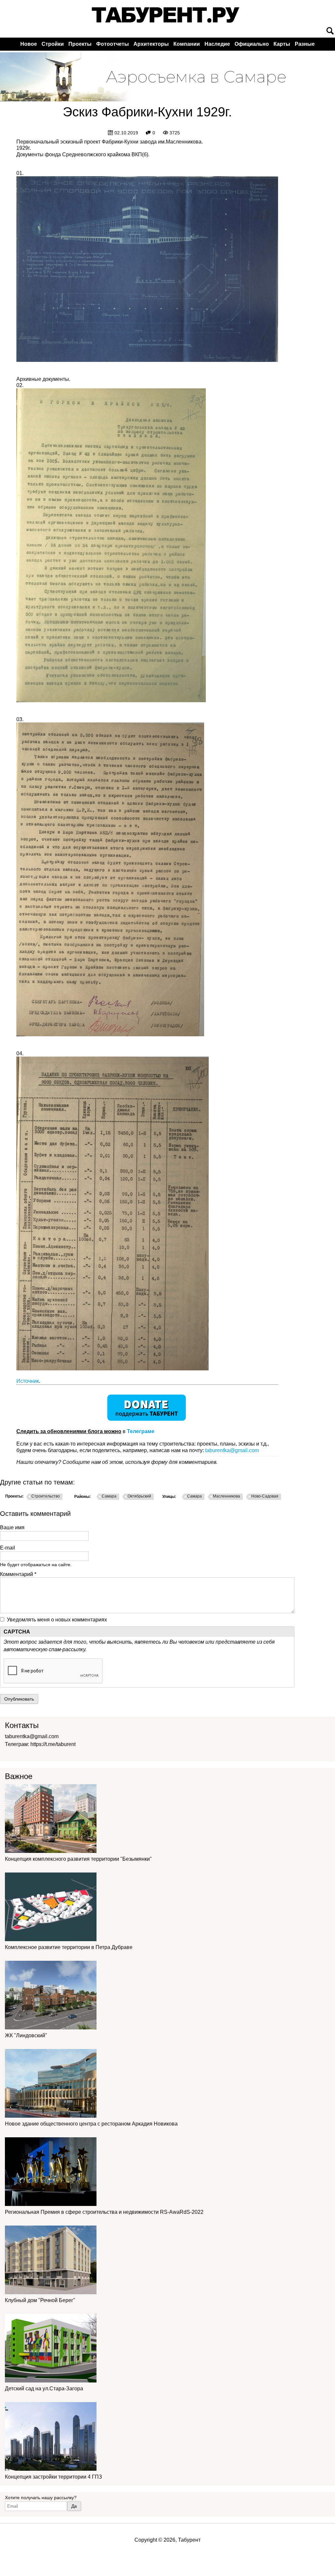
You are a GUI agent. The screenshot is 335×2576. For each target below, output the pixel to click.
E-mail (8, 1548)
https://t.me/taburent (53, 1744)
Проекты (80, 44)
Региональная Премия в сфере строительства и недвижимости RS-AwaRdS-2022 (104, 2212)
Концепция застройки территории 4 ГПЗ (53, 2477)
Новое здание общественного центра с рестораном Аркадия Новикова (91, 2124)
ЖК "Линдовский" (26, 2035)
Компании (187, 44)
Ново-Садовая (265, 1496)
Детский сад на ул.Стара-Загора (44, 2389)
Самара (109, 1496)
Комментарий (18, 1574)
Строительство (46, 1496)
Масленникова (227, 1496)
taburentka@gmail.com (232, 1450)
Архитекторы (151, 44)
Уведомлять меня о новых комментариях (57, 1620)
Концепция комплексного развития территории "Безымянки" (78, 1859)
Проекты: (14, 1496)
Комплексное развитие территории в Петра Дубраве (69, 1947)
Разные (305, 44)
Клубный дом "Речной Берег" (40, 2300)
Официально (252, 44)
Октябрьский (139, 1496)
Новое (29, 44)
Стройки (53, 44)
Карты (282, 44)
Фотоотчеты (113, 44)
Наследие (217, 44)
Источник (28, 1381)
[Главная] (166, 15)
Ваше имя (12, 1527)
